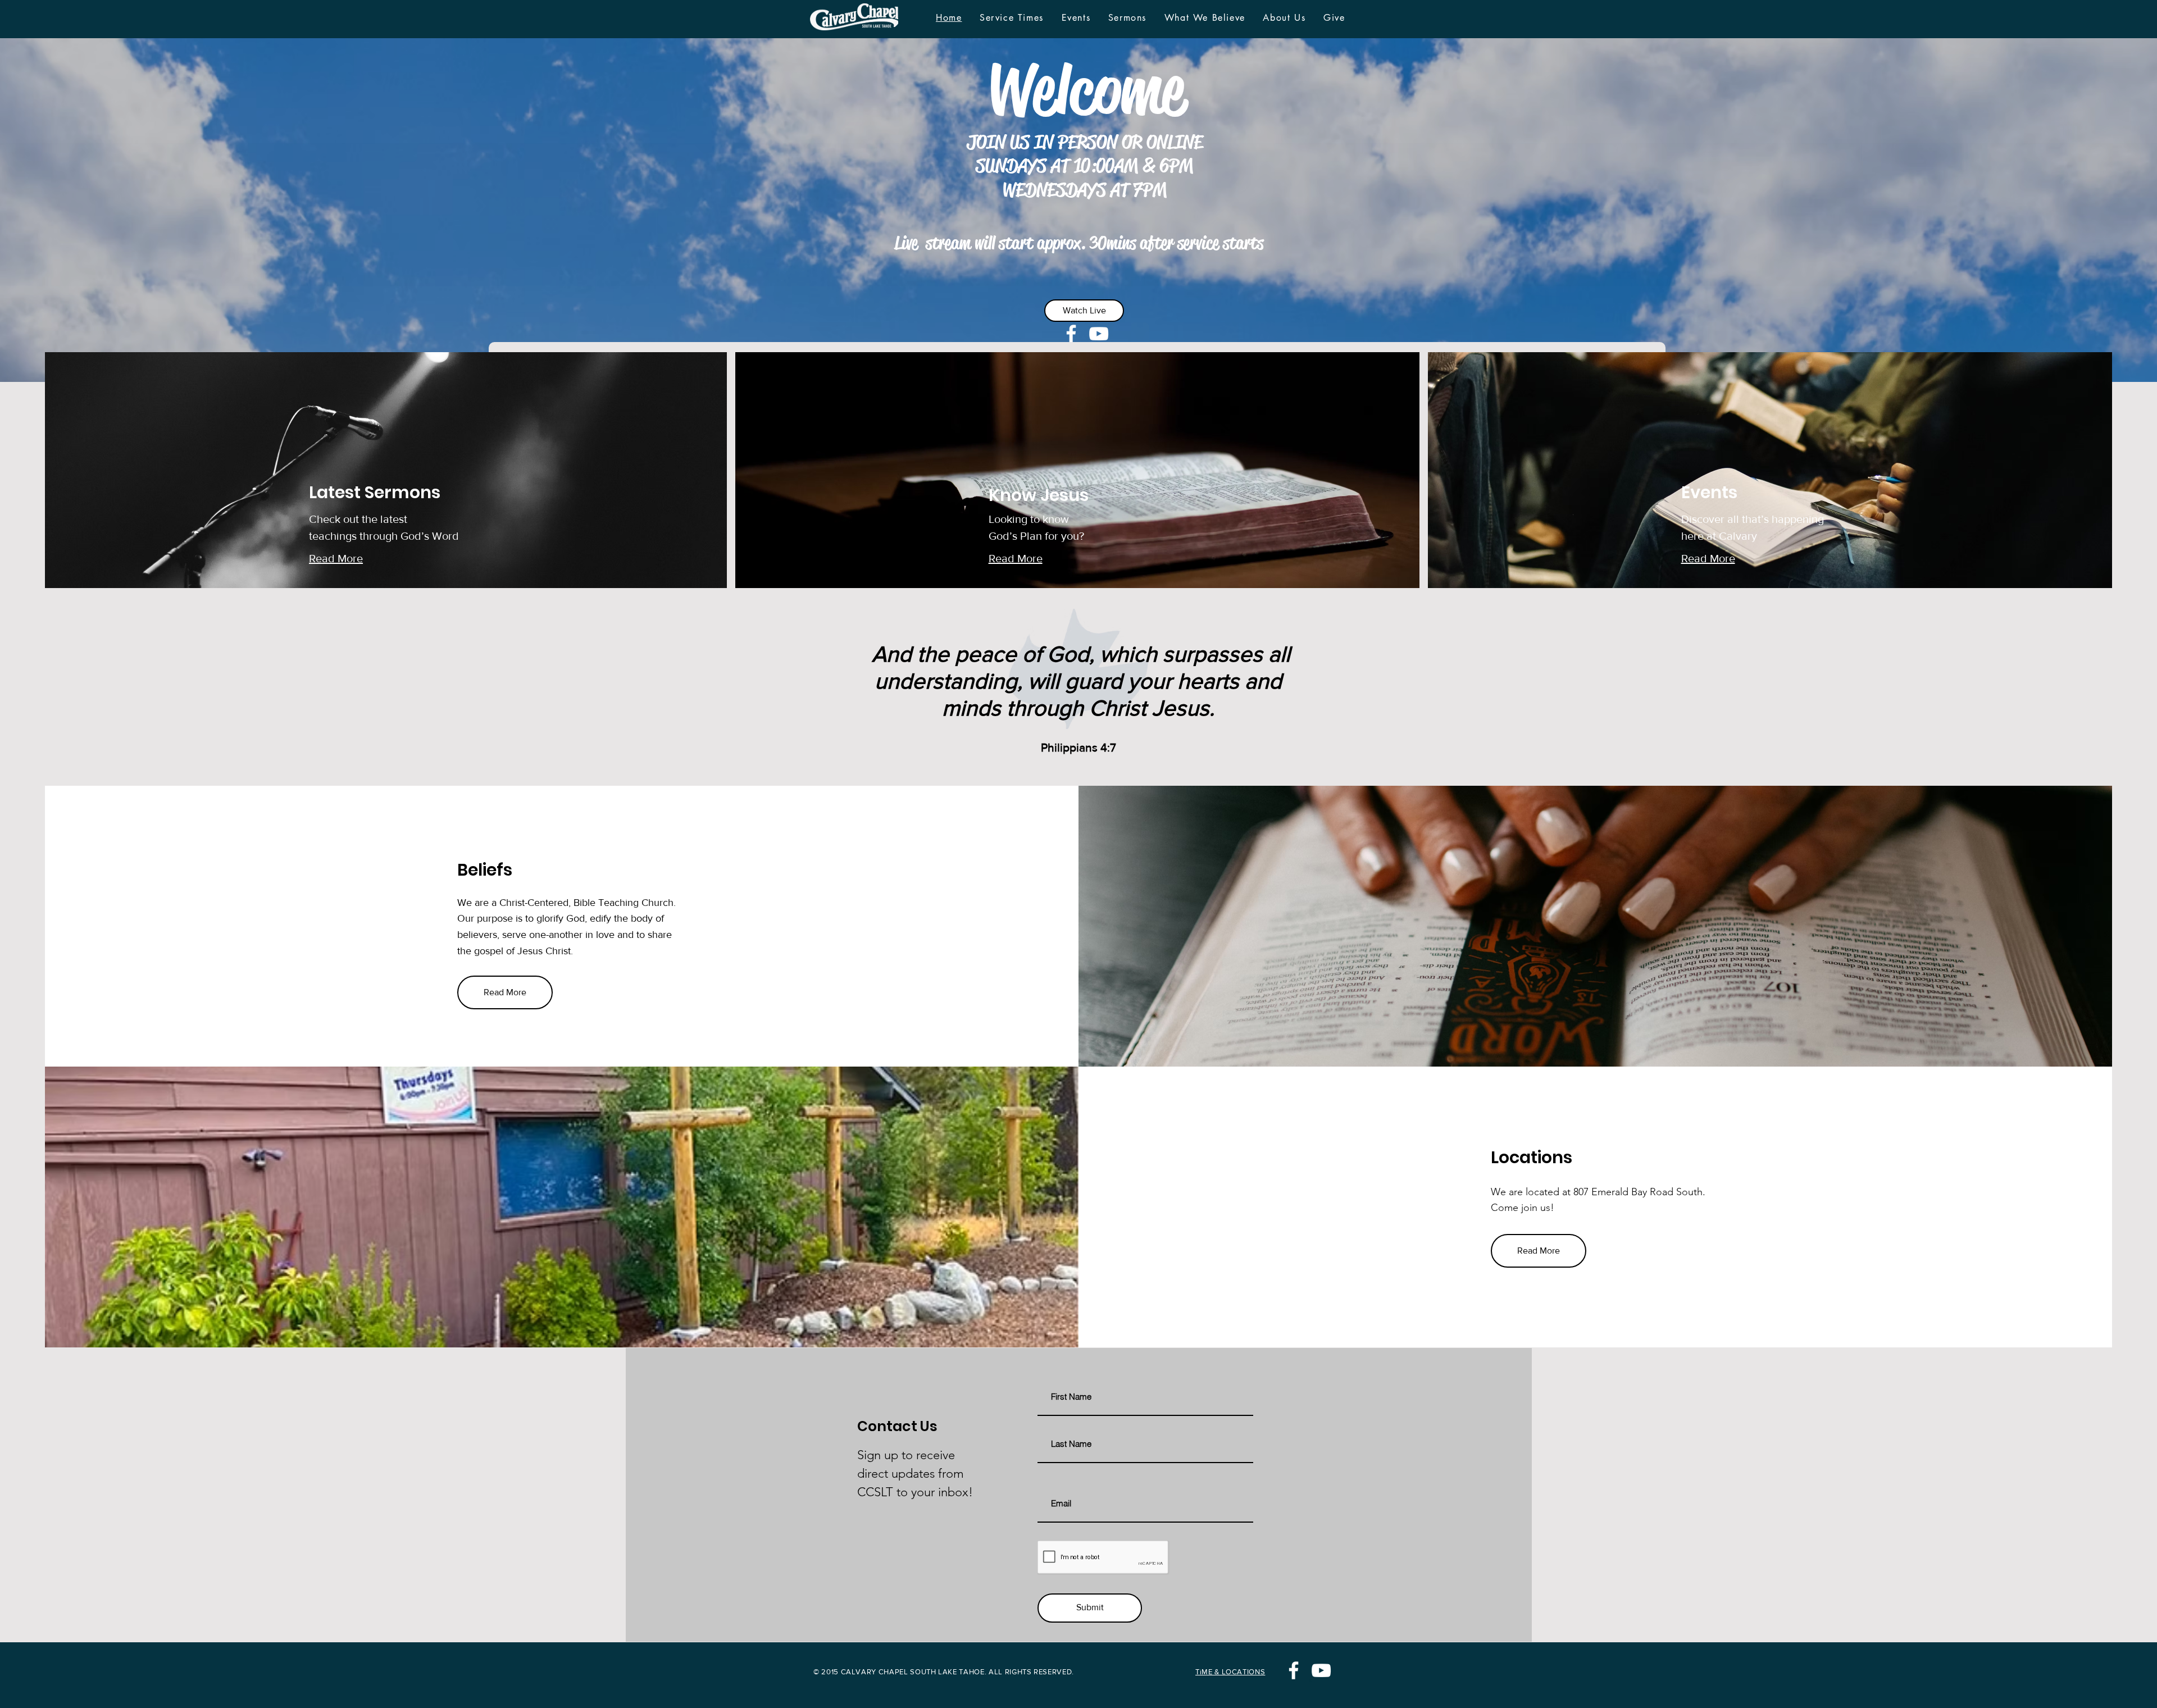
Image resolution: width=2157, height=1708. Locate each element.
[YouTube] (1099, 334)
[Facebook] (1071, 334)
